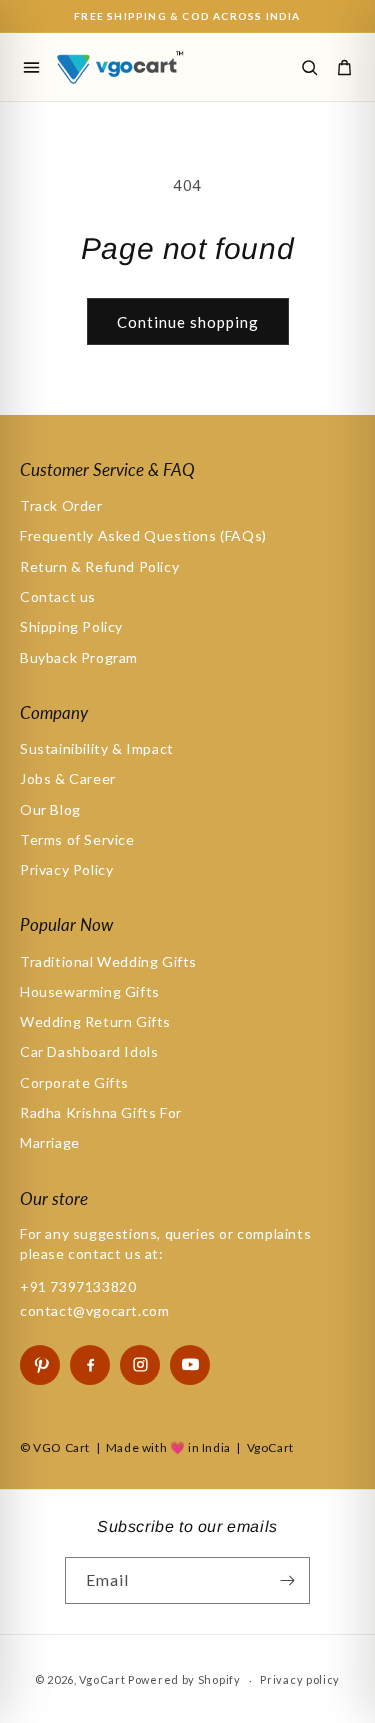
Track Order (61, 505)
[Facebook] (90, 1365)
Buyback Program (79, 657)
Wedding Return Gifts (95, 1021)
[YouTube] (190, 1365)
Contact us (58, 596)
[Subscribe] (287, 1580)
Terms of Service (77, 839)
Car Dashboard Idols (89, 1051)
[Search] (309, 67)
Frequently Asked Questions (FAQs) (143, 535)
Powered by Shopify (184, 1679)
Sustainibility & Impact (97, 748)
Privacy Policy (66, 869)
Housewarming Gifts (90, 991)
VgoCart (102, 1679)
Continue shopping (188, 322)
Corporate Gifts (74, 1082)
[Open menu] (31, 67)
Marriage (50, 1142)
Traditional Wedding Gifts (108, 961)
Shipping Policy (71, 626)
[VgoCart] (130, 66)
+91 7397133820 (78, 1286)
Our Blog (50, 809)
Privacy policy (300, 1679)
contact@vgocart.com (94, 1310)
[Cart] (344, 67)
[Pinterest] (40, 1365)
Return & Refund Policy (99, 566)
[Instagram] (140, 1365)
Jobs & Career (68, 778)
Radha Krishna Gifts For (101, 1112)
